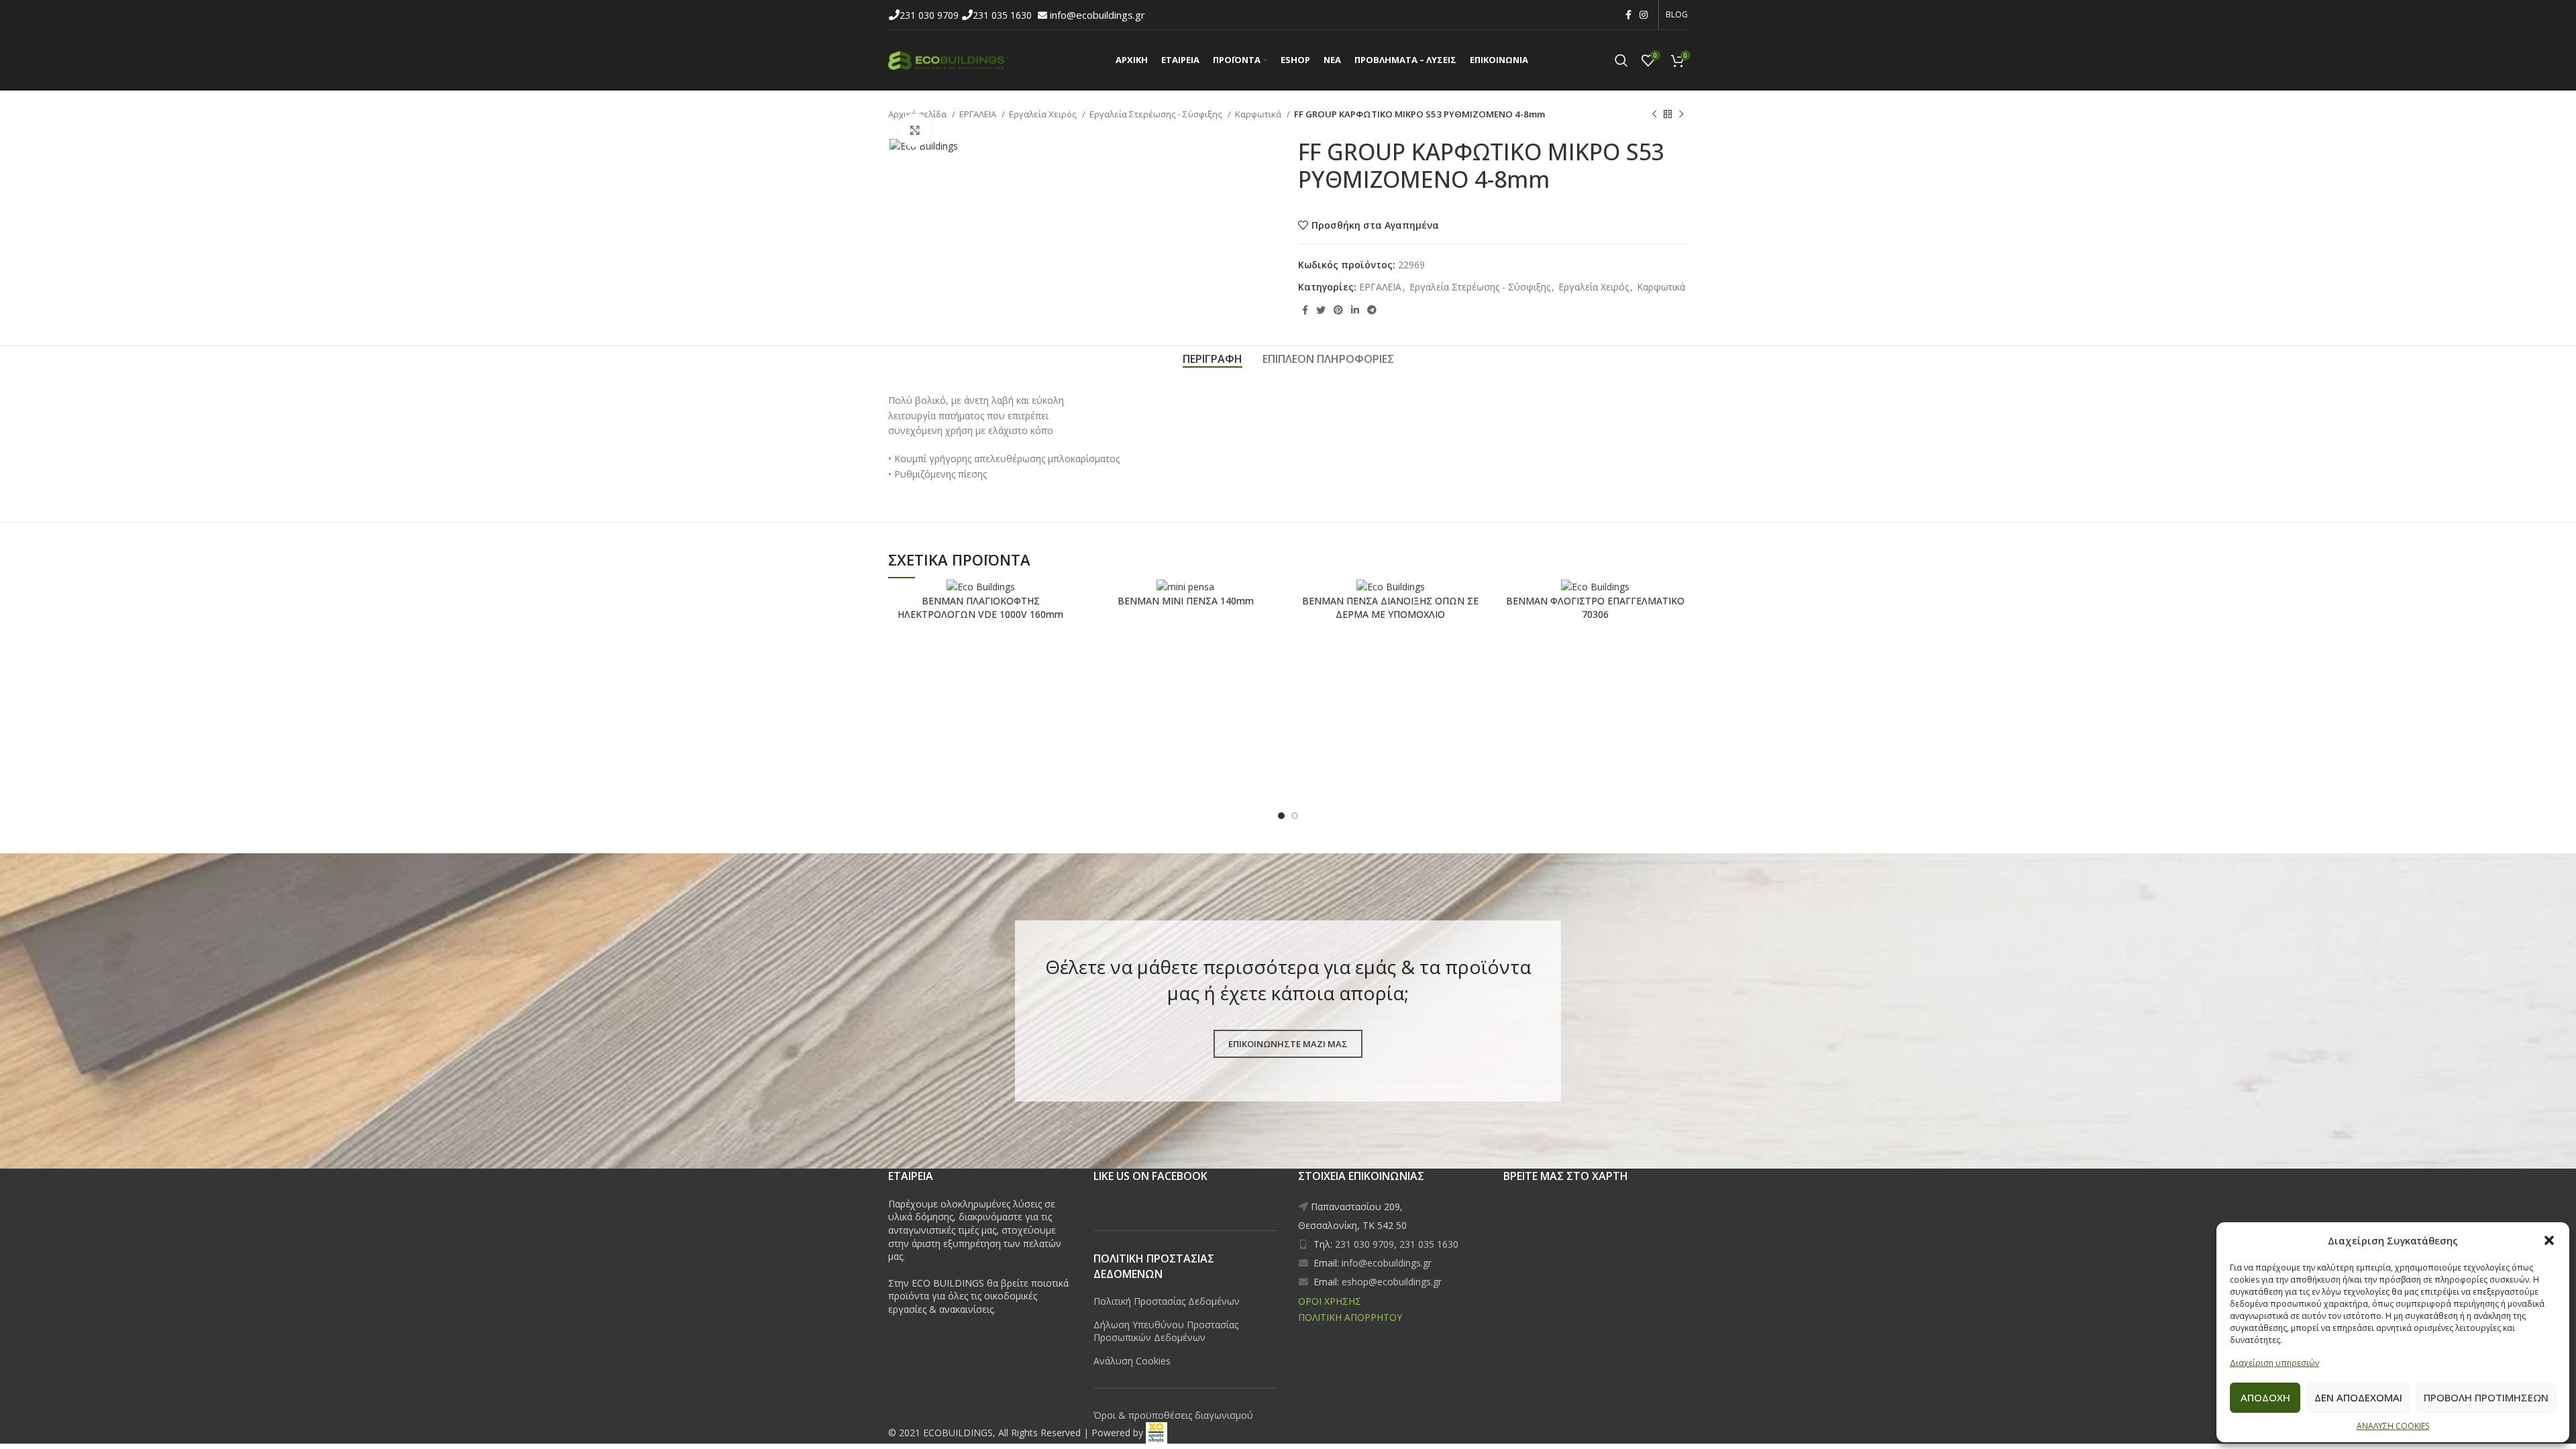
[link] (1157, 1433)
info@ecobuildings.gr (1097, 15)
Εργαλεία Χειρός (1044, 114)
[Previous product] (1654, 115)
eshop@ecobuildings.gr (1392, 1282)
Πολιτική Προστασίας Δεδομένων (1167, 1301)
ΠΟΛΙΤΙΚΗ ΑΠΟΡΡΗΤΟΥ (1350, 1317)
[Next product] (1681, 115)
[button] (2549, 1240)
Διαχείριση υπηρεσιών (2274, 1363)
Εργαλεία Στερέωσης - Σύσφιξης (1157, 114)
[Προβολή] (915, 130)
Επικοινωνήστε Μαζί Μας (1288, 1044)
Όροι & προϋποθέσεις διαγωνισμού (1173, 1415)
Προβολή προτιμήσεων (2486, 1397)
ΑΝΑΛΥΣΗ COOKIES (2393, 1426)
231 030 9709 (930, 15)
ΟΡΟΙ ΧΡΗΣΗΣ (1330, 1301)
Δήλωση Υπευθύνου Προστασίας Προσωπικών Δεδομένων (1166, 1331)
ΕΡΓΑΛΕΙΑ (979, 114)
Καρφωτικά (1259, 114)
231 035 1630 (1004, 15)
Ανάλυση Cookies (1132, 1361)
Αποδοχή (2265, 1397)
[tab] (1213, 359)
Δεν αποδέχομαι (2358, 1397)
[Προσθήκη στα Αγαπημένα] (1016, 601)
